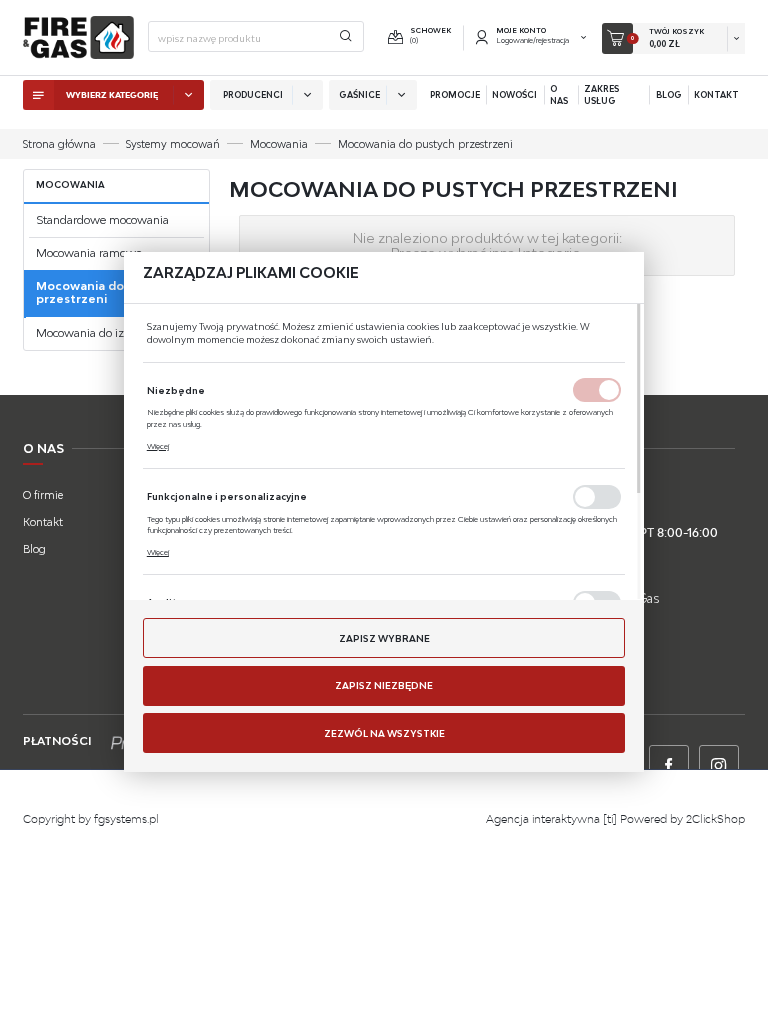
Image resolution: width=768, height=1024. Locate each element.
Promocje (455, 95)
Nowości (514, 95)
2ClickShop (715, 819)
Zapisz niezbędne (384, 685)
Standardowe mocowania (102, 220)
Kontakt (716, 95)
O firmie (43, 495)
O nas (559, 95)
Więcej (158, 446)
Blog (669, 95)
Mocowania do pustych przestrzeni (106, 292)
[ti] (610, 819)
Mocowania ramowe (89, 253)
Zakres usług (601, 95)
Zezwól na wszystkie (384, 733)
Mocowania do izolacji (93, 333)
